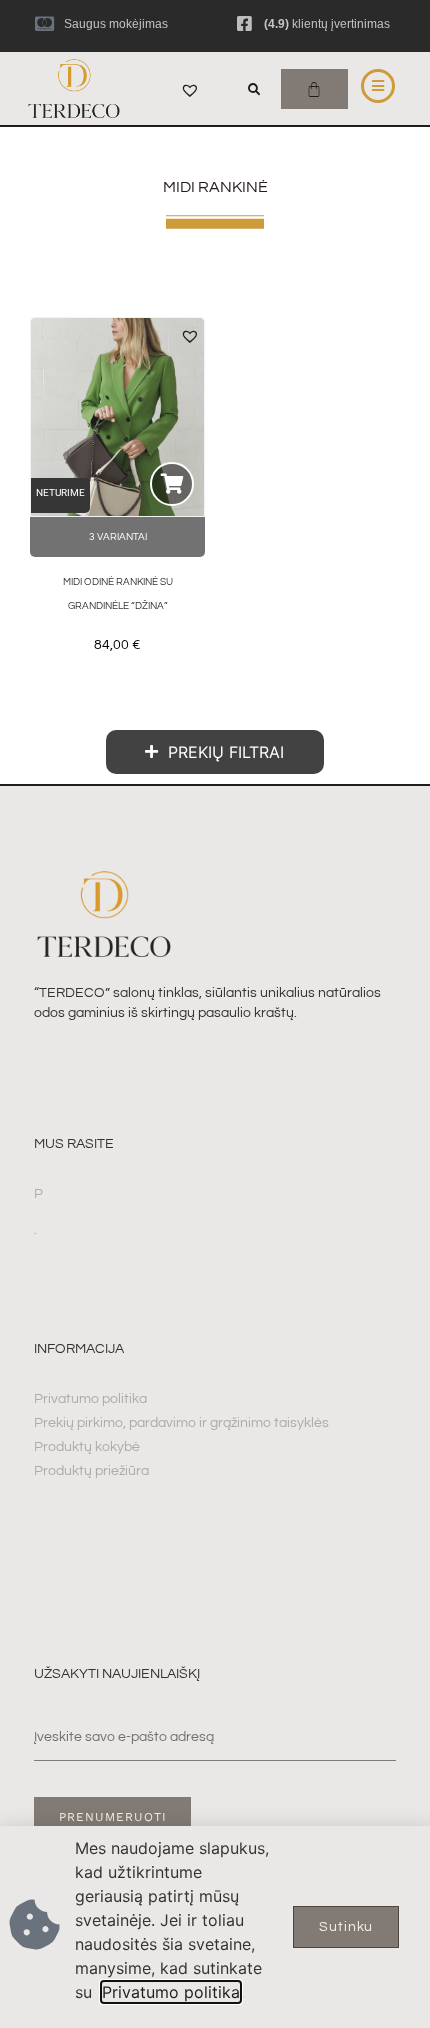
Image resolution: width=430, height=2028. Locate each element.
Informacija (79, 1349)
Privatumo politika (171, 1992)
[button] (254, 90)
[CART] (314, 89)
